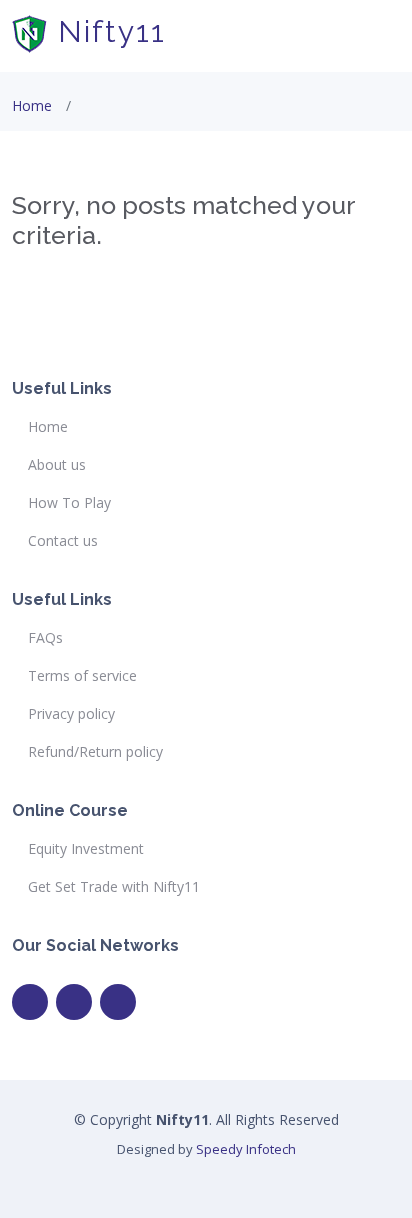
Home (32, 105)
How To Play (69, 503)
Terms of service (82, 676)
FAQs (45, 638)
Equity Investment (86, 849)
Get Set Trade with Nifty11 (114, 887)
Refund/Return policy (95, 752)
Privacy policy (71, 714)
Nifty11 (107, 31)
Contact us (63, 541)
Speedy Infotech (246, 1149)
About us (57, 465)
